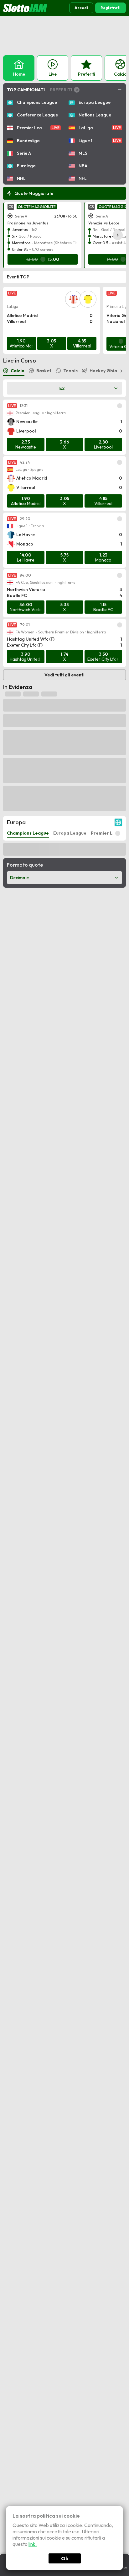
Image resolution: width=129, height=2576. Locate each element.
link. (33, 2544)
